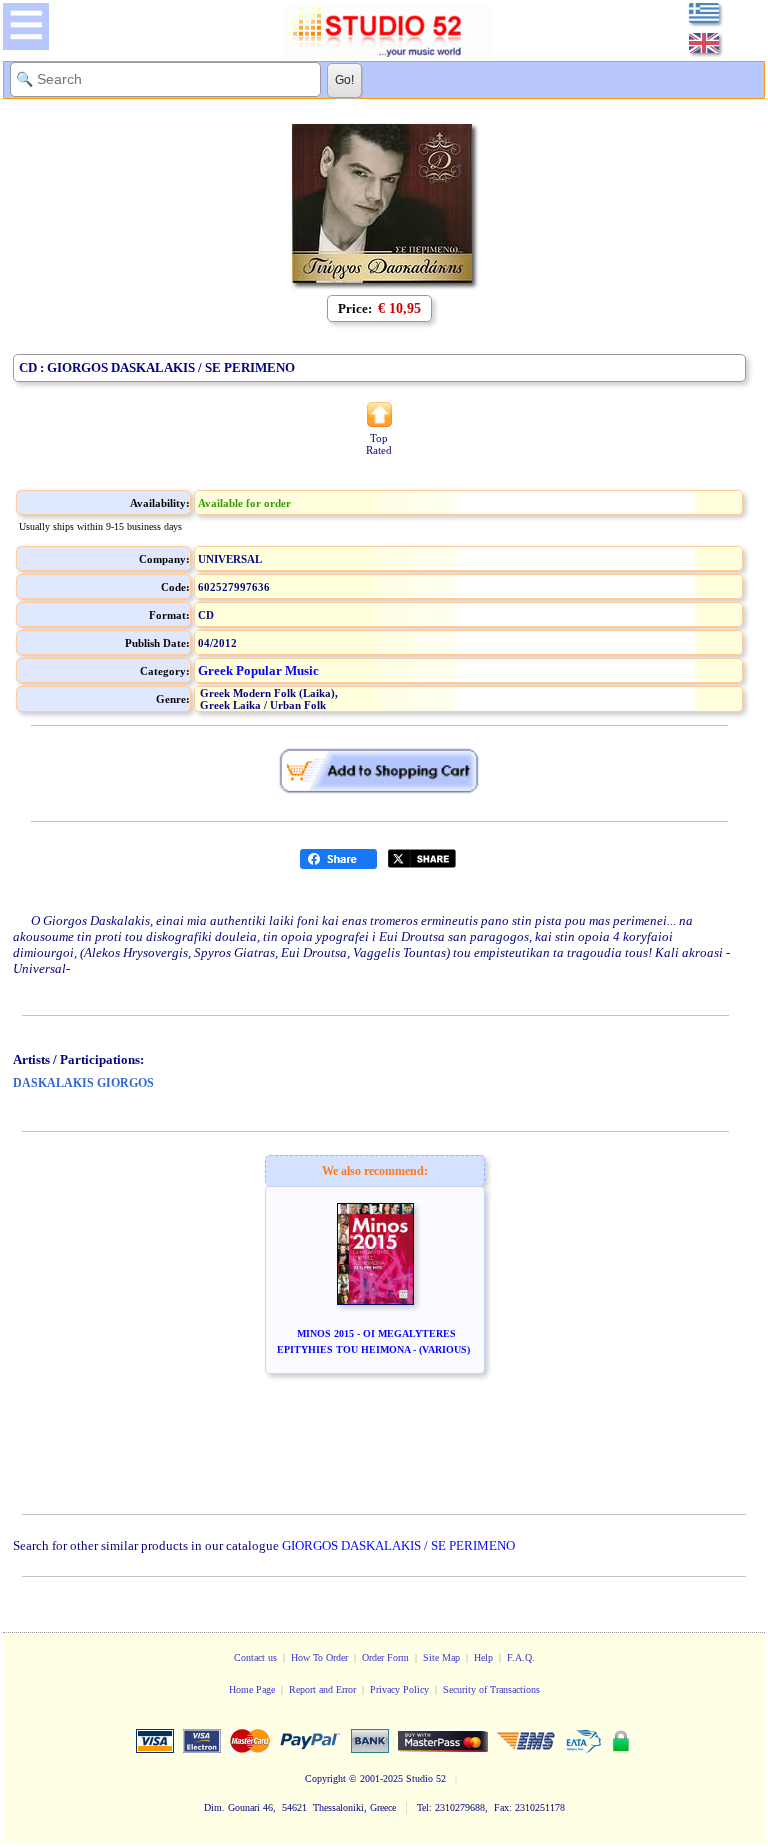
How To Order (319, 1657)
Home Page (252, 1689)
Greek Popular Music (258, 670)
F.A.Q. (521, 1657)
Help (483, 1657)
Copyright (325, 1778)
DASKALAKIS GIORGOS (83, 1083)
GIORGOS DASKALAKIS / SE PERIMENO (398, 1545)
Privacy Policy (399, 1689)
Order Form (385, 1657)
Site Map (441, 1657)
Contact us (255, 1657)
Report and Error (322, 1689)
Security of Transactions (491, 1689)
